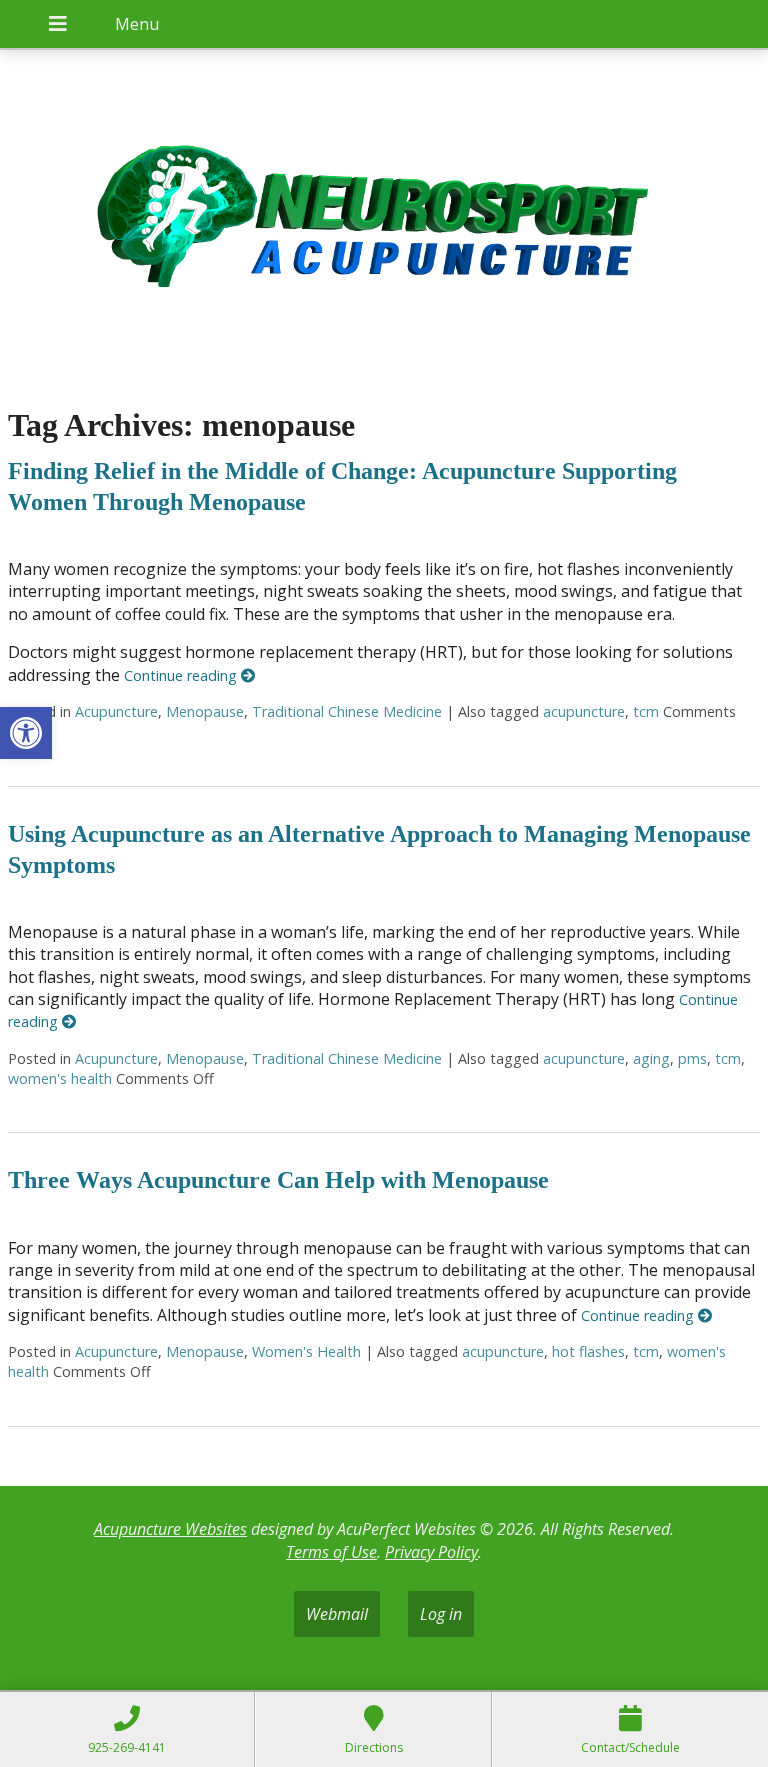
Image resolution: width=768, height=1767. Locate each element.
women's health (60, 1078)
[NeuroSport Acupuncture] (384, 218)
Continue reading (182, 675)
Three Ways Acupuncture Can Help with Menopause (278, 1180)
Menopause (205, 711)
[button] (26, 733)
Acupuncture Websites (170, 1529)
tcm (646, 711)
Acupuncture (116, 711)
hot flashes (588, 1351)
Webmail (337, 1614)
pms (692, 1058)
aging (651, 1058)
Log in (441, 1614)
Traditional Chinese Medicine (347, 711)
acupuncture (584, 711)
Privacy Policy (431, 1552)
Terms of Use (331, 1552)
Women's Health (306, 1351)
